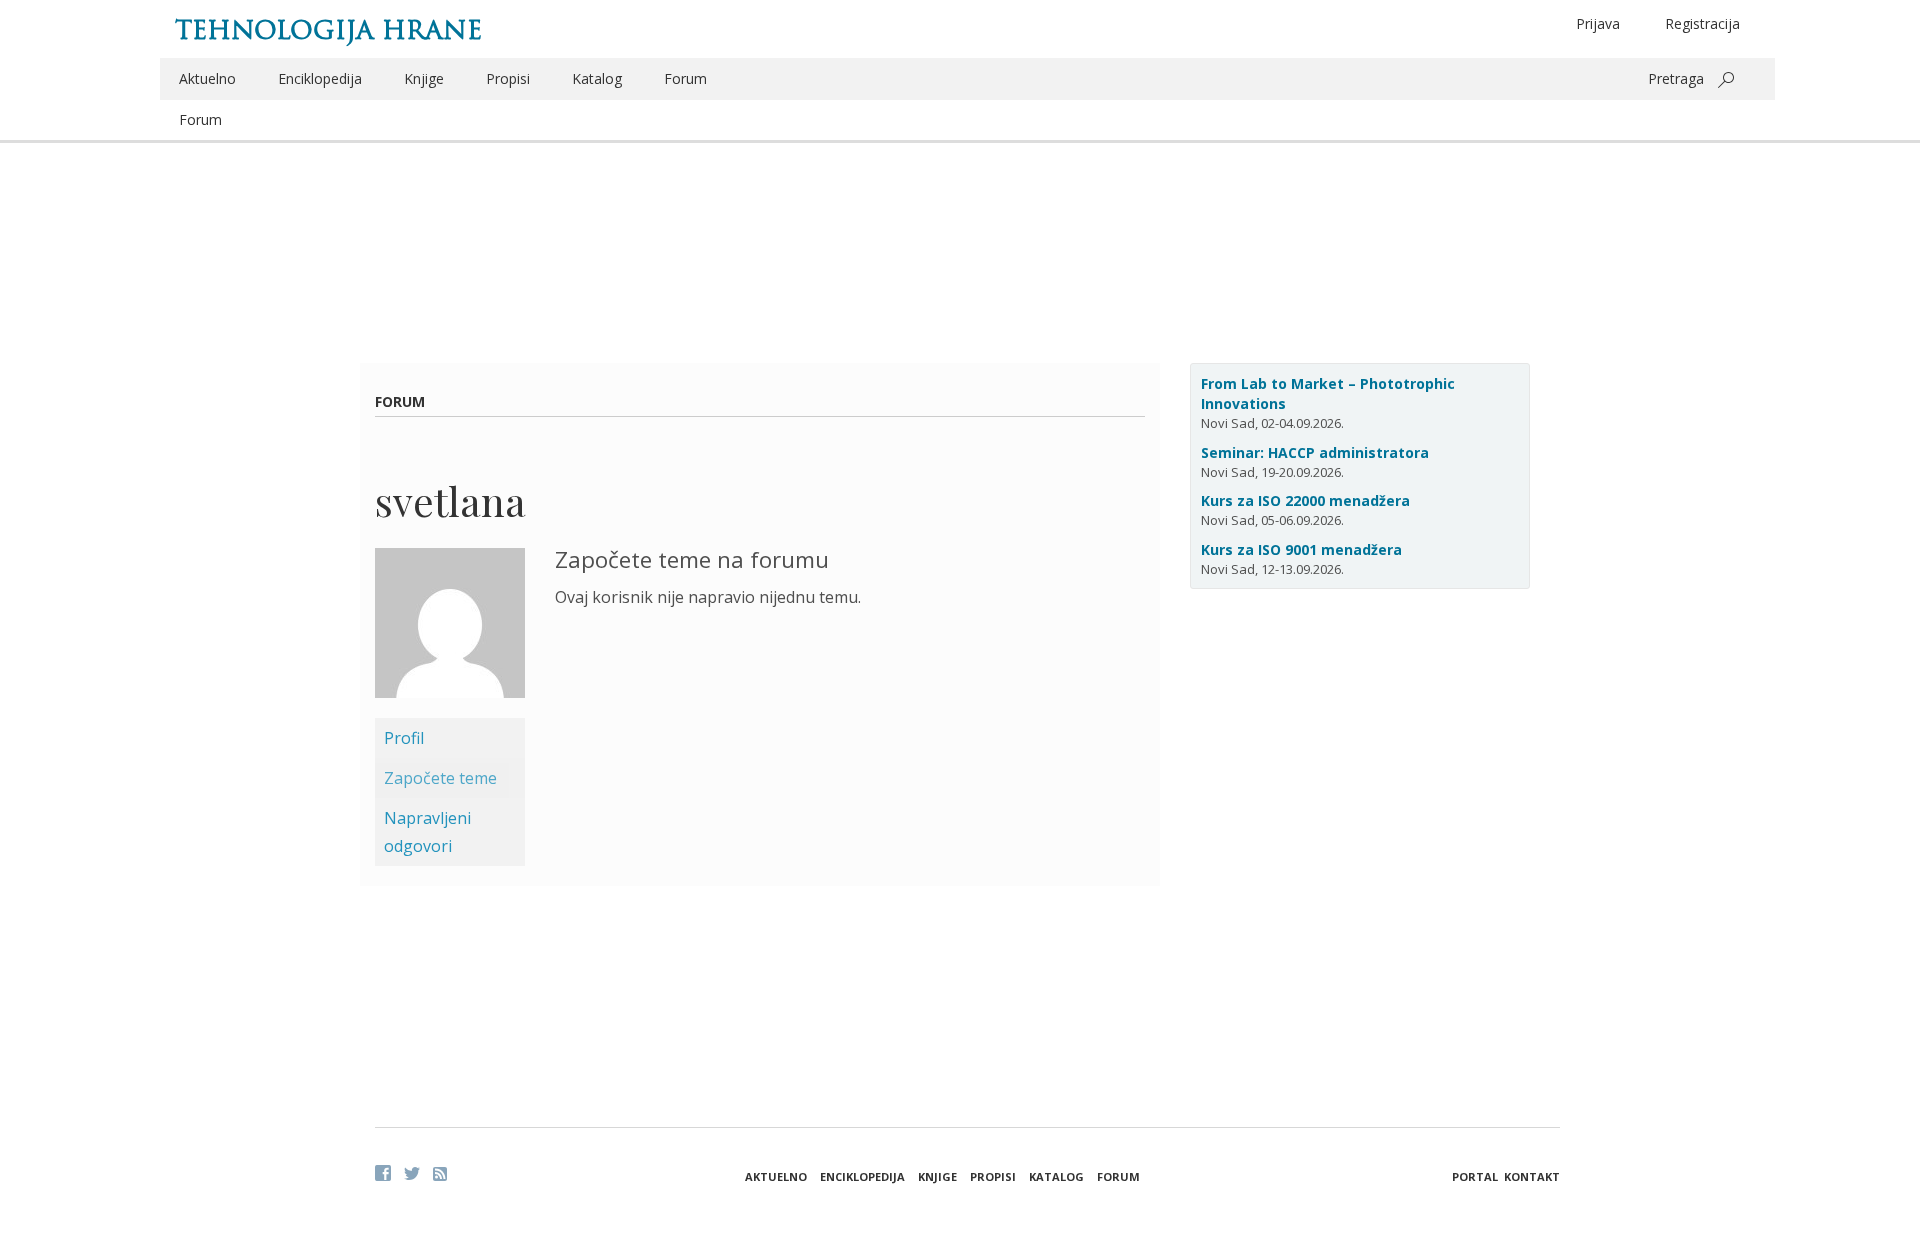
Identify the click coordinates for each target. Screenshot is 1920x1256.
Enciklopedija (320, 78)
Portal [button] (1475, 1176)
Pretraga (1676, 78)
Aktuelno (207, 78)
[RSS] (440, 1174)
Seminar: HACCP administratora (1315, 452)
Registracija (1702, 23)
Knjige (424, 78)
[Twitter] (412, 1173)
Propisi (508, 78)
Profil (404, 738)
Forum (685, 78)
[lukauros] (450, 631)
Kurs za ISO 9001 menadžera (1301, 549)
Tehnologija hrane (328, 30)
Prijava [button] (1598, 23)
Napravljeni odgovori (427, 832)
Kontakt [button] (1532, 1176)
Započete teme (440, 778)
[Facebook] (383, 1173)
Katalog (597, 78)
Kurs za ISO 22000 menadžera (1305, 500)
